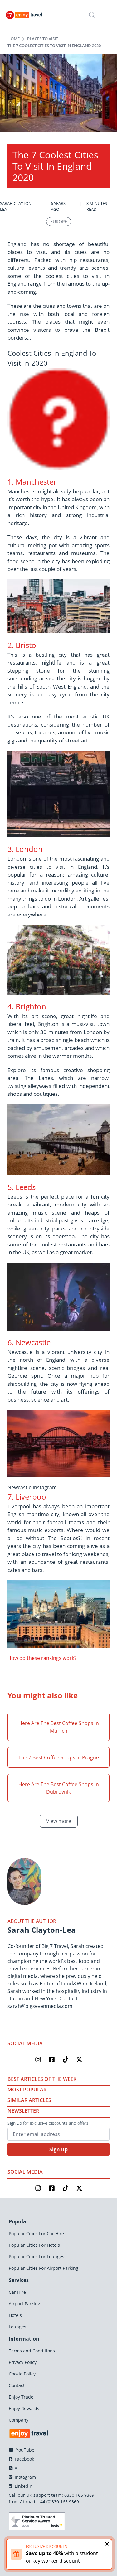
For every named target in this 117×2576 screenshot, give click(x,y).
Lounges (17, 2327)
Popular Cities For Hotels (34, 2245)
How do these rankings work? (42, 1658)
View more (59, 1821)
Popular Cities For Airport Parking (44, 2268)
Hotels (15, 2315)
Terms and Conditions (32, 2351)
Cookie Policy (22, 2374)
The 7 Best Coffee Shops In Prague (59, 1757)
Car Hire (17, 2292)
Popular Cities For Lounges (37, 2257)
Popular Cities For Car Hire (36, 2233)
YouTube (24, 2450)
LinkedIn (23, 2486)
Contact (17, 2385)
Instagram (25, 2477)
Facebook (24, 2459)
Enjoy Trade (21, 2397)
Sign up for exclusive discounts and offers (48, 2123)
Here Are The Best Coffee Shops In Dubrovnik (59, 1788)
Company (19, 2420)
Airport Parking (24, 2304)
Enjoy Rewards (24, 2408)
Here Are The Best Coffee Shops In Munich (59, 1727)
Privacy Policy (23, 2362)
